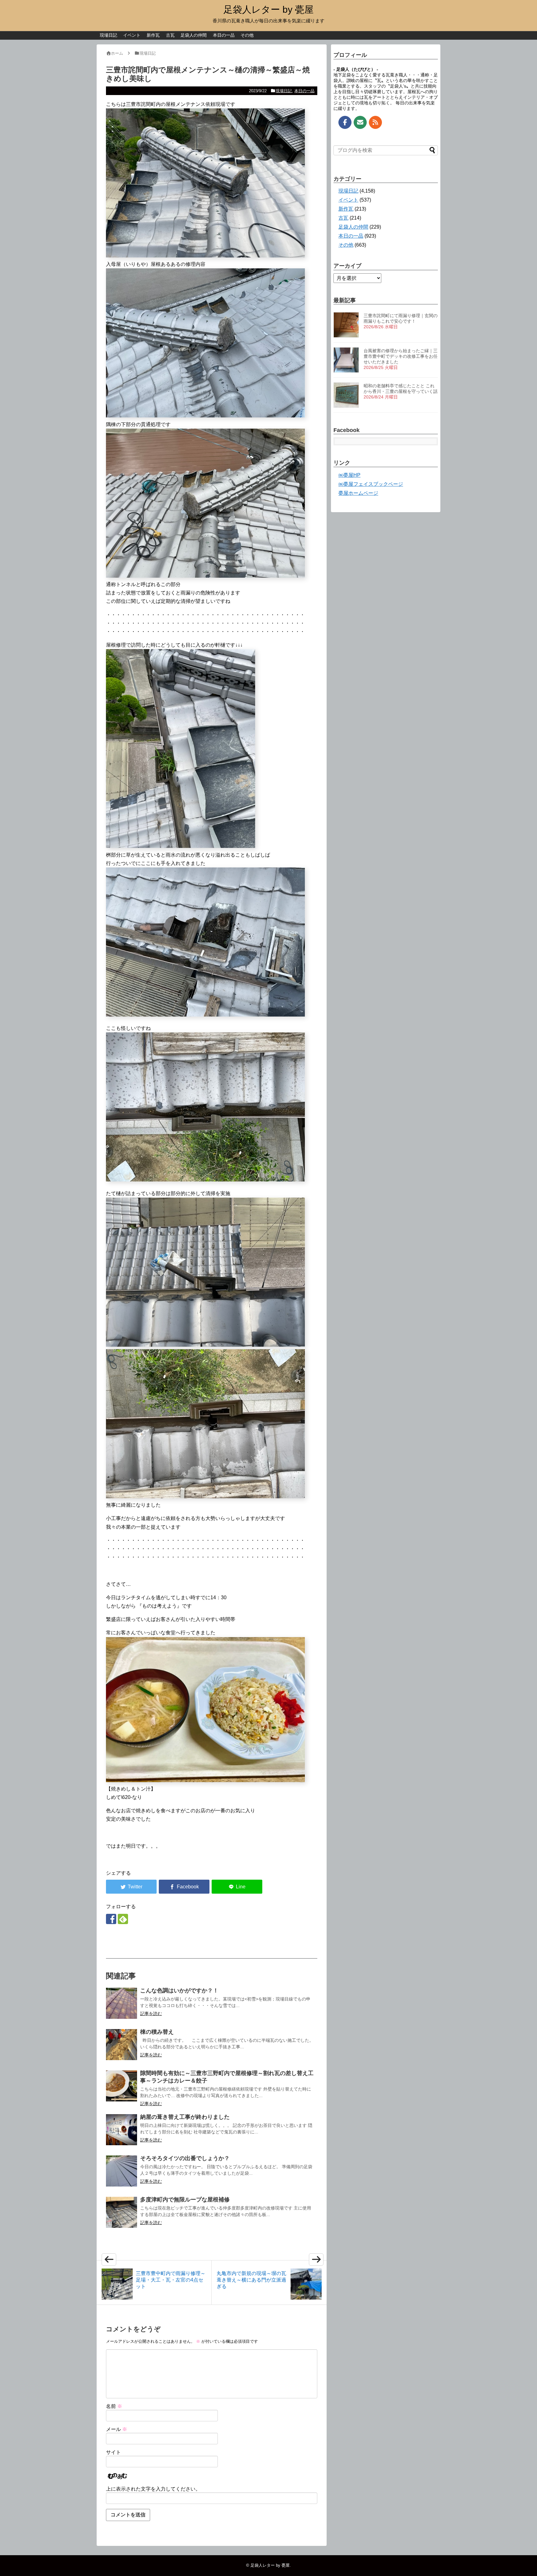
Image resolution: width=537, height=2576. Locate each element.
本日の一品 (224, 35)
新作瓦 (153, 35)
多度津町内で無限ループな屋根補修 (185, 2200)
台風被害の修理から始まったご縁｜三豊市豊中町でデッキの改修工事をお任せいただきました (401, 356)
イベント (132, 35)
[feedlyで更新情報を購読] (123, 1919)
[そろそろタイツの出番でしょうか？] (122, 2171)
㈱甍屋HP (349, 475)
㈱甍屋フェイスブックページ (371, 484)
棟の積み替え (157, 2032)
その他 (247, 35)
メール (117, 2429)
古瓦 (170, 35)
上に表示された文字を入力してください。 (153, 2489)
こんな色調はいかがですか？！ (179, 1991)
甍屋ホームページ (358, 493)
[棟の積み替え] (122, 2045)
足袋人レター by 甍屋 (268, 9)
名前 (114, 2406)
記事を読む (151, 2014)
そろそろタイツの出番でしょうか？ (185, 2158)
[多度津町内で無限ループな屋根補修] (122, 2212)
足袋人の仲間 (194, 35)
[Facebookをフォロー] (111, 1919)
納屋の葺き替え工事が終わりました (185, 2117)
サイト (113, 2452)
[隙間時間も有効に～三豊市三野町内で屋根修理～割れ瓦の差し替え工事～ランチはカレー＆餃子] (122, 2086)
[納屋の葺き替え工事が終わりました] (122, 2130)
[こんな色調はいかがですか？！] (122, 2003)
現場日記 (108, 35)
